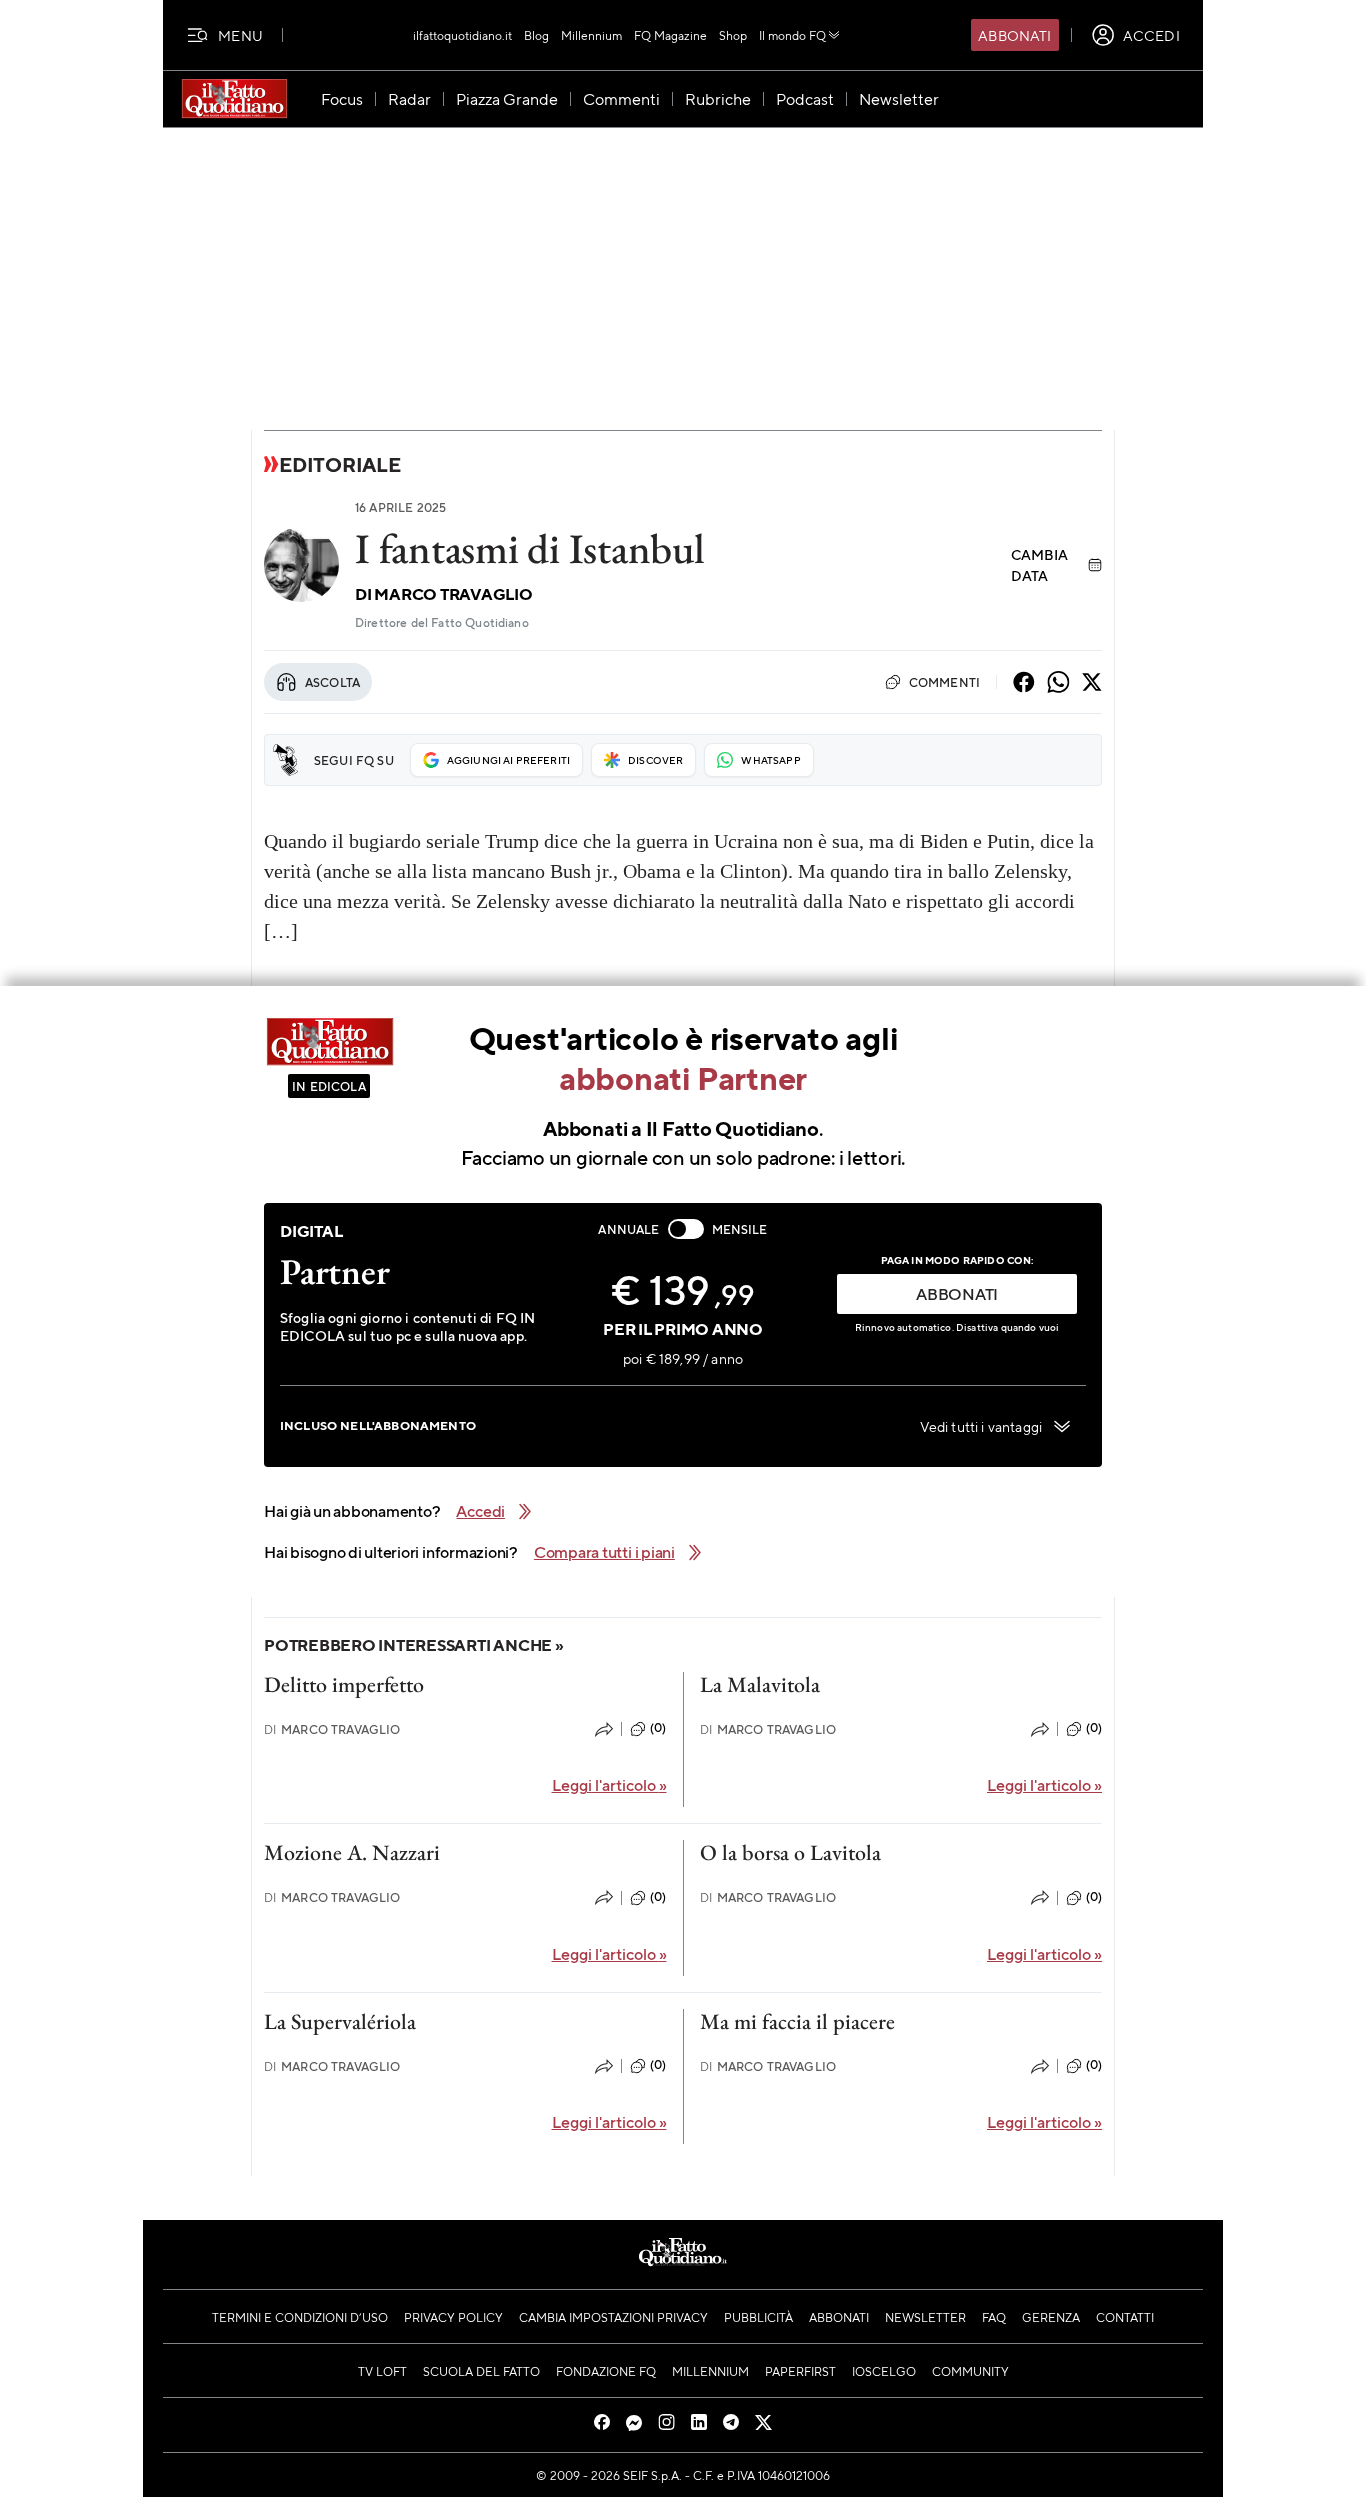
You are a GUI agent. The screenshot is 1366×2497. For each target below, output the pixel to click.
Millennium (591, 35)
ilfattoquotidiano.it (462, 35)
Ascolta (332, 682)
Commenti (944, 682)
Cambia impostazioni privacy (613, 2317)
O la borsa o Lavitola (790, 1852)
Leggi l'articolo (609, 1784)
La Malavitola (760, 1684)
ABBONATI (957, 1293)
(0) (658, 1728)
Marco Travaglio (453, 594)
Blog (536, 35)
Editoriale (340, 464)
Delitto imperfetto (344, 1684)
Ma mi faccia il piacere (797, 2021)
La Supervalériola (340, 2021)
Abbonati (1014, 35)
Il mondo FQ (792, 35)
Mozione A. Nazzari (352, 1852)
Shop (733, 35)
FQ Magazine (670, 35)
